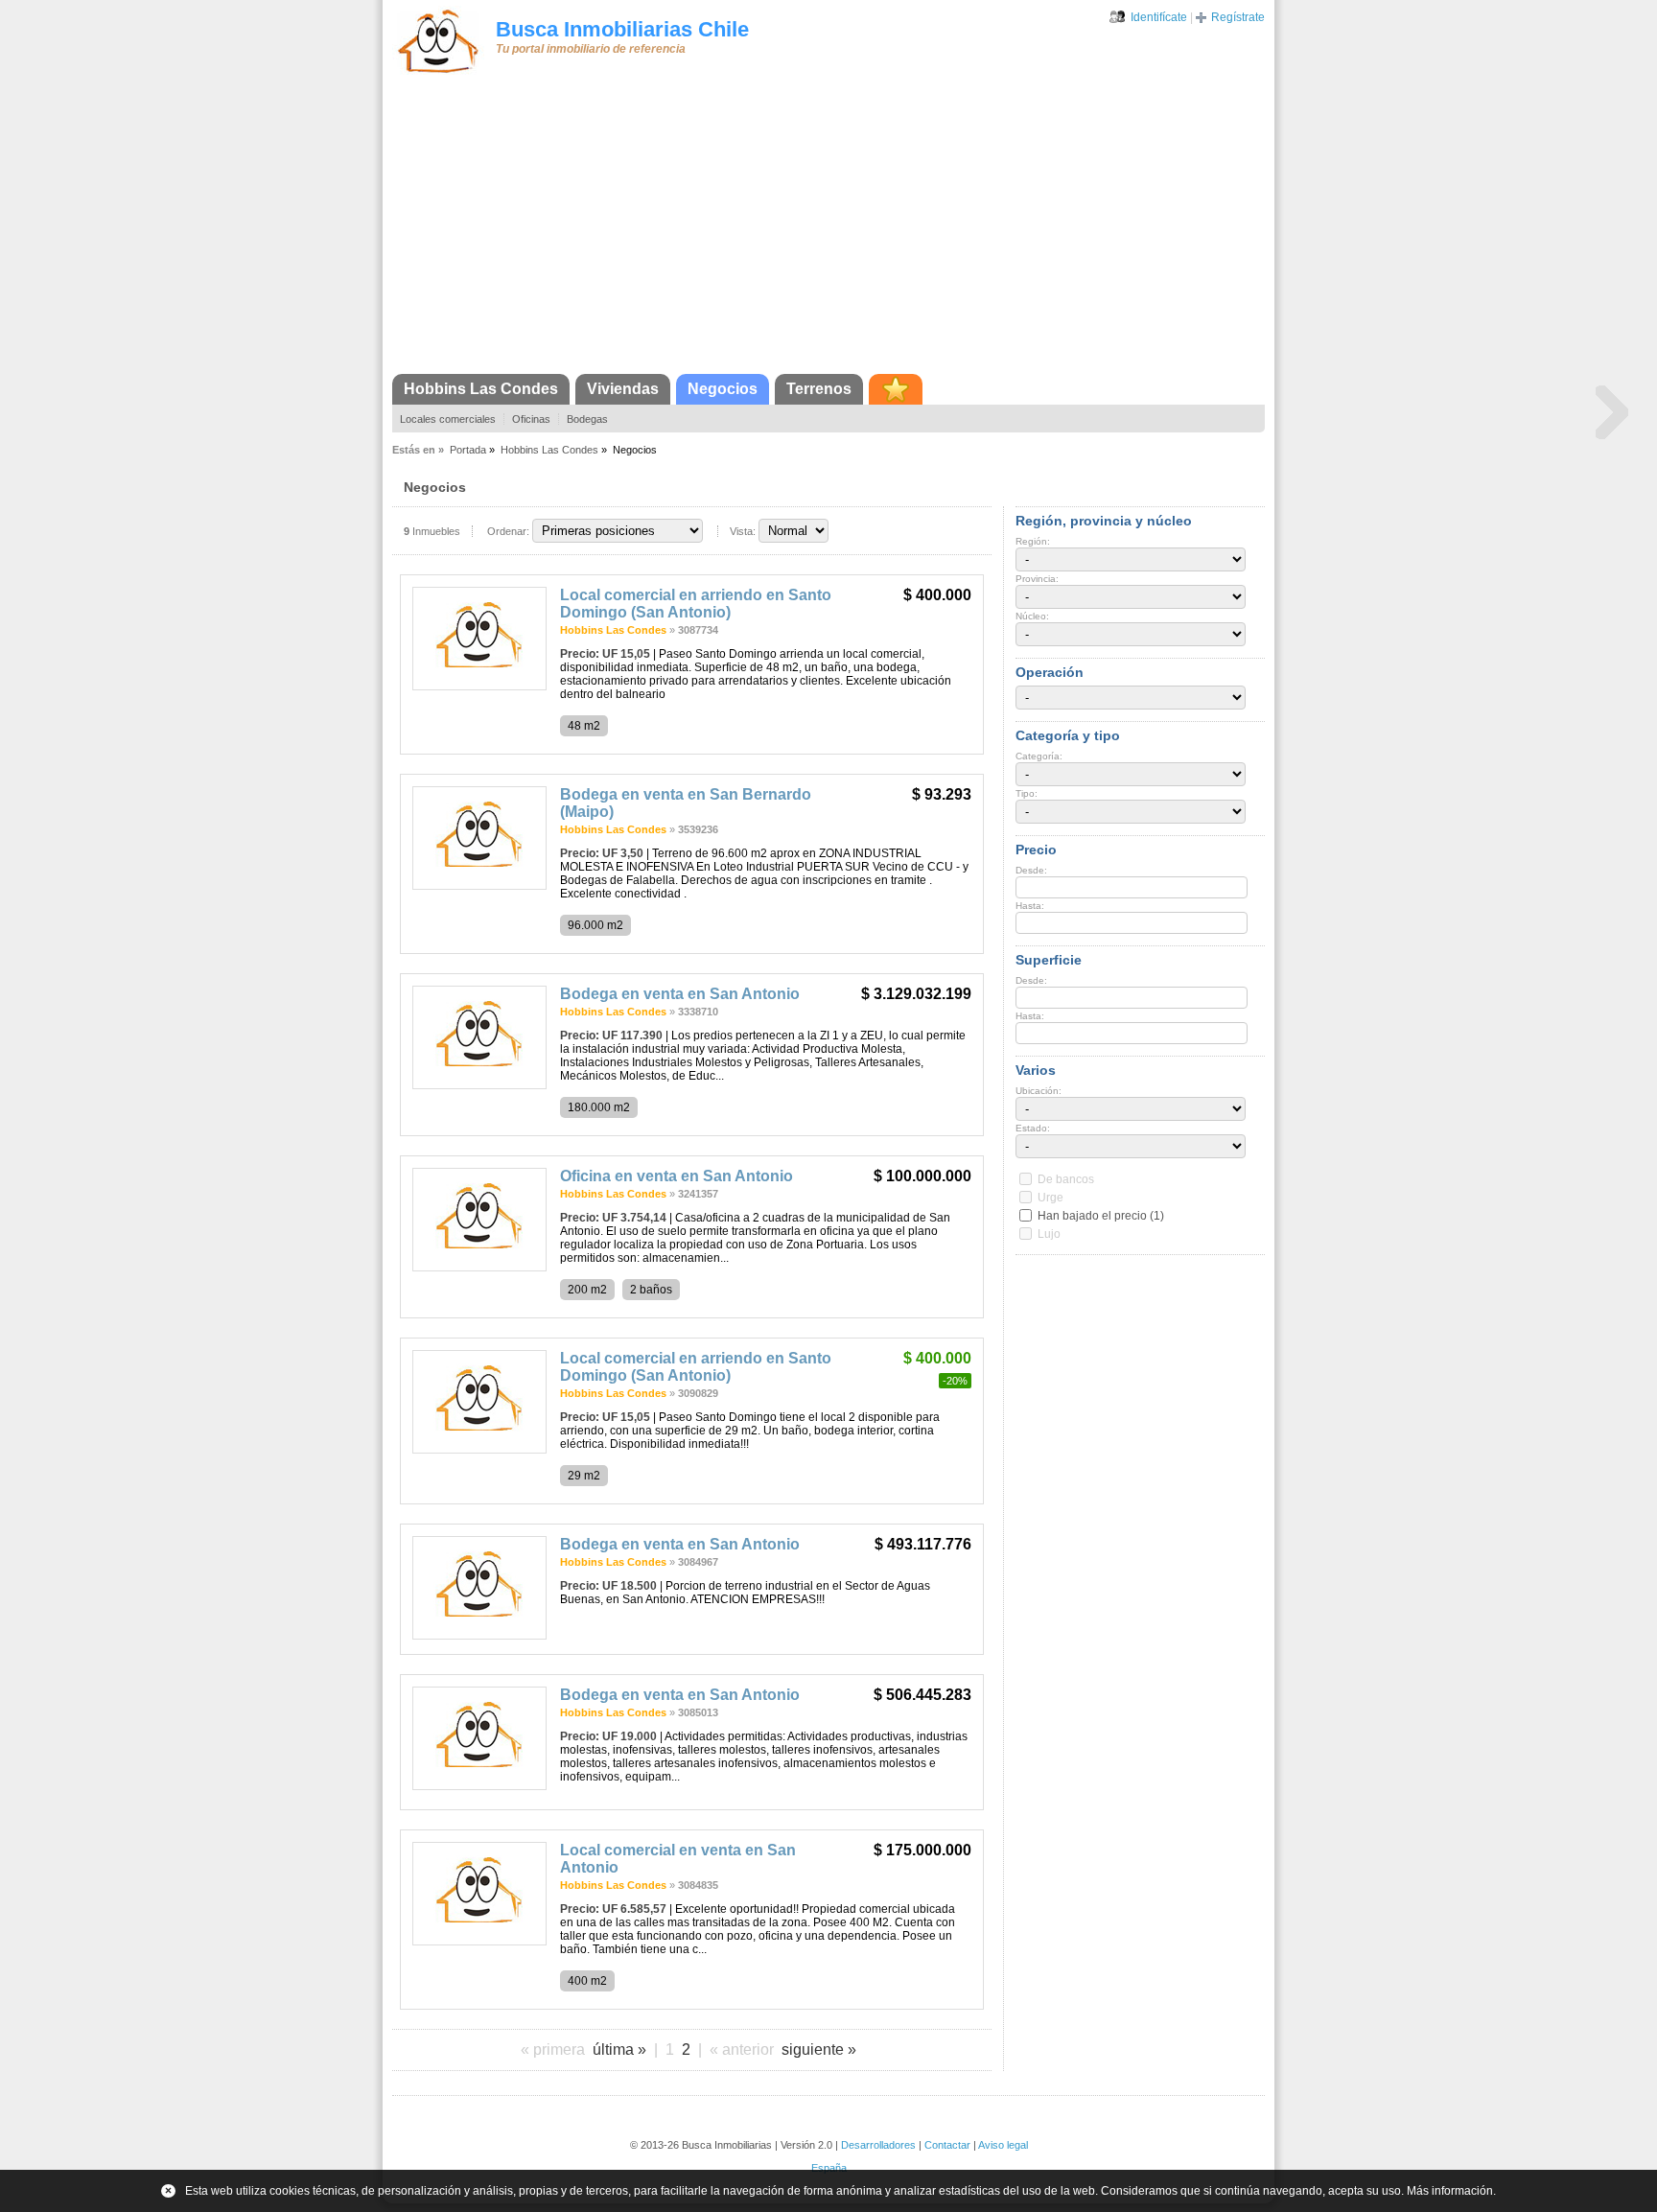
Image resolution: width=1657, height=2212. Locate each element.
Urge (1050, 1198)
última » (619, 2049)
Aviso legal (1003, 2145)
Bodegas (587, 419)
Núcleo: (1032, 616)
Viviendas (623, 389)
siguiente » (819, 2049)
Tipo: (1027, 793)
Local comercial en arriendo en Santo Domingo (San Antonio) (696, 604)
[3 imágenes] (479, 687)
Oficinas (531, 419)
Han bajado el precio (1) (1101, 1216)
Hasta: (1030, 906)
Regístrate (1238, 17)
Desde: (1031, 870)
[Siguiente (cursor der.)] (1612, 411)
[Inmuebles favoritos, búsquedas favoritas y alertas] (896, 389)
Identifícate (1159, 17)
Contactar (947, 2145)
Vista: (743, 531)
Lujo (1049, 1234)
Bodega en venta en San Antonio (680, 994)
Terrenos (819, 389)
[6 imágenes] (479, 886)
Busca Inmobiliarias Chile (622, 29)
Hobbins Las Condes (481, 389)
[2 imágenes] (479, 1085)
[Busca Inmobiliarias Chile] (438, 74)
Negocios (723, 389)
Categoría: (1039, 756)
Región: (1033, 541)
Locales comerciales (448, 419)
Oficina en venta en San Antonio (677, 1176)
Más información (1450, 2191)
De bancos (1066, 1179)
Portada (468, 450)
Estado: (1033, 1128)
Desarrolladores (878, 2145)
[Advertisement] (828, 230)
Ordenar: (508, 531)
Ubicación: (1039, 1091)
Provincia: (1037, 579)
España (829, 2168)
